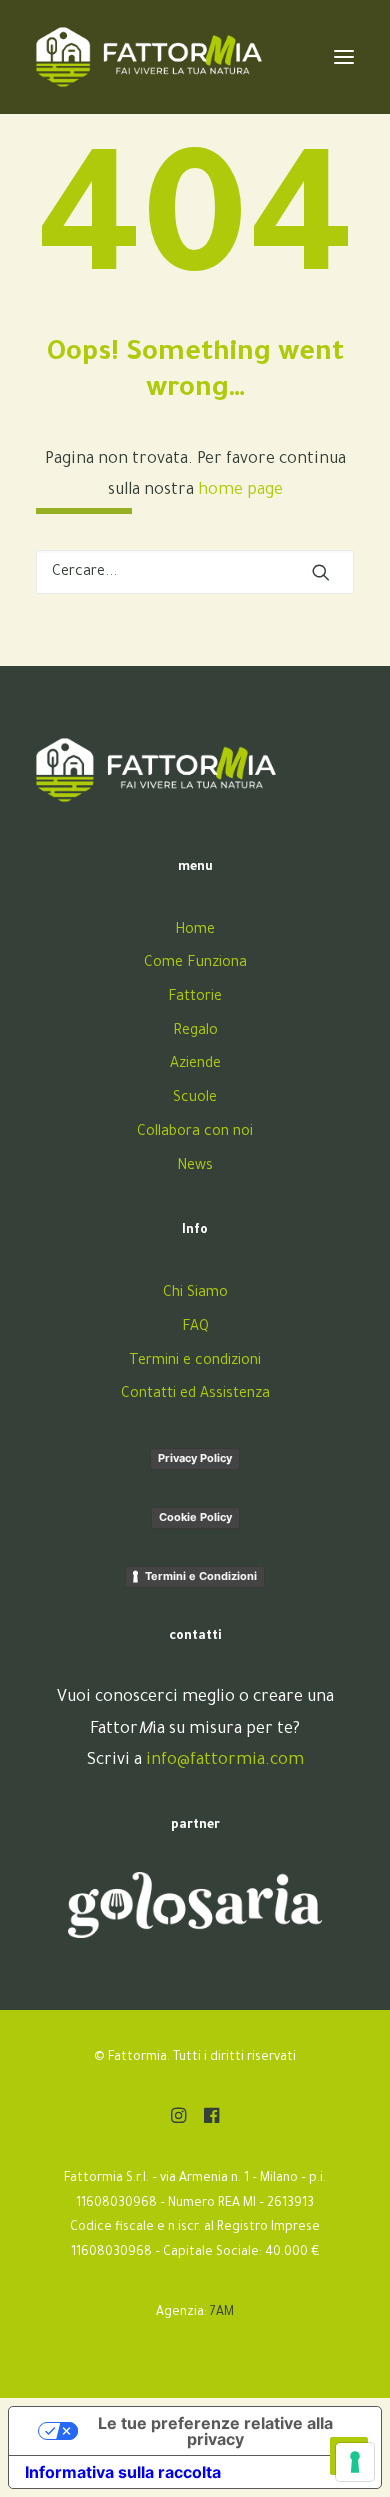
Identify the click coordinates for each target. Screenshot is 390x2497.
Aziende (195, 1065)
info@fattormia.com (225, 1761)
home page (240, 491)
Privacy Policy (195, 1458)
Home (195, 931)
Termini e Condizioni (201, 1576)
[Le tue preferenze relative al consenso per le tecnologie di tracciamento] (355, 2462)
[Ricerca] (195, 572)
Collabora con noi (195, 1133)
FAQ (195, 1328)
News (195, 1167)
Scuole (195, 1099)
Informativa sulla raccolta (123, 2472)
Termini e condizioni (195, 1362)
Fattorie (195, 998)
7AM (222, 2313)
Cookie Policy (195, 1517)
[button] (321, 572)
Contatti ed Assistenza (195, 1395)
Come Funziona (195, 964)
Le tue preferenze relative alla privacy (215, 2431)
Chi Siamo (195, 1294)
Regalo (195, 1032)
